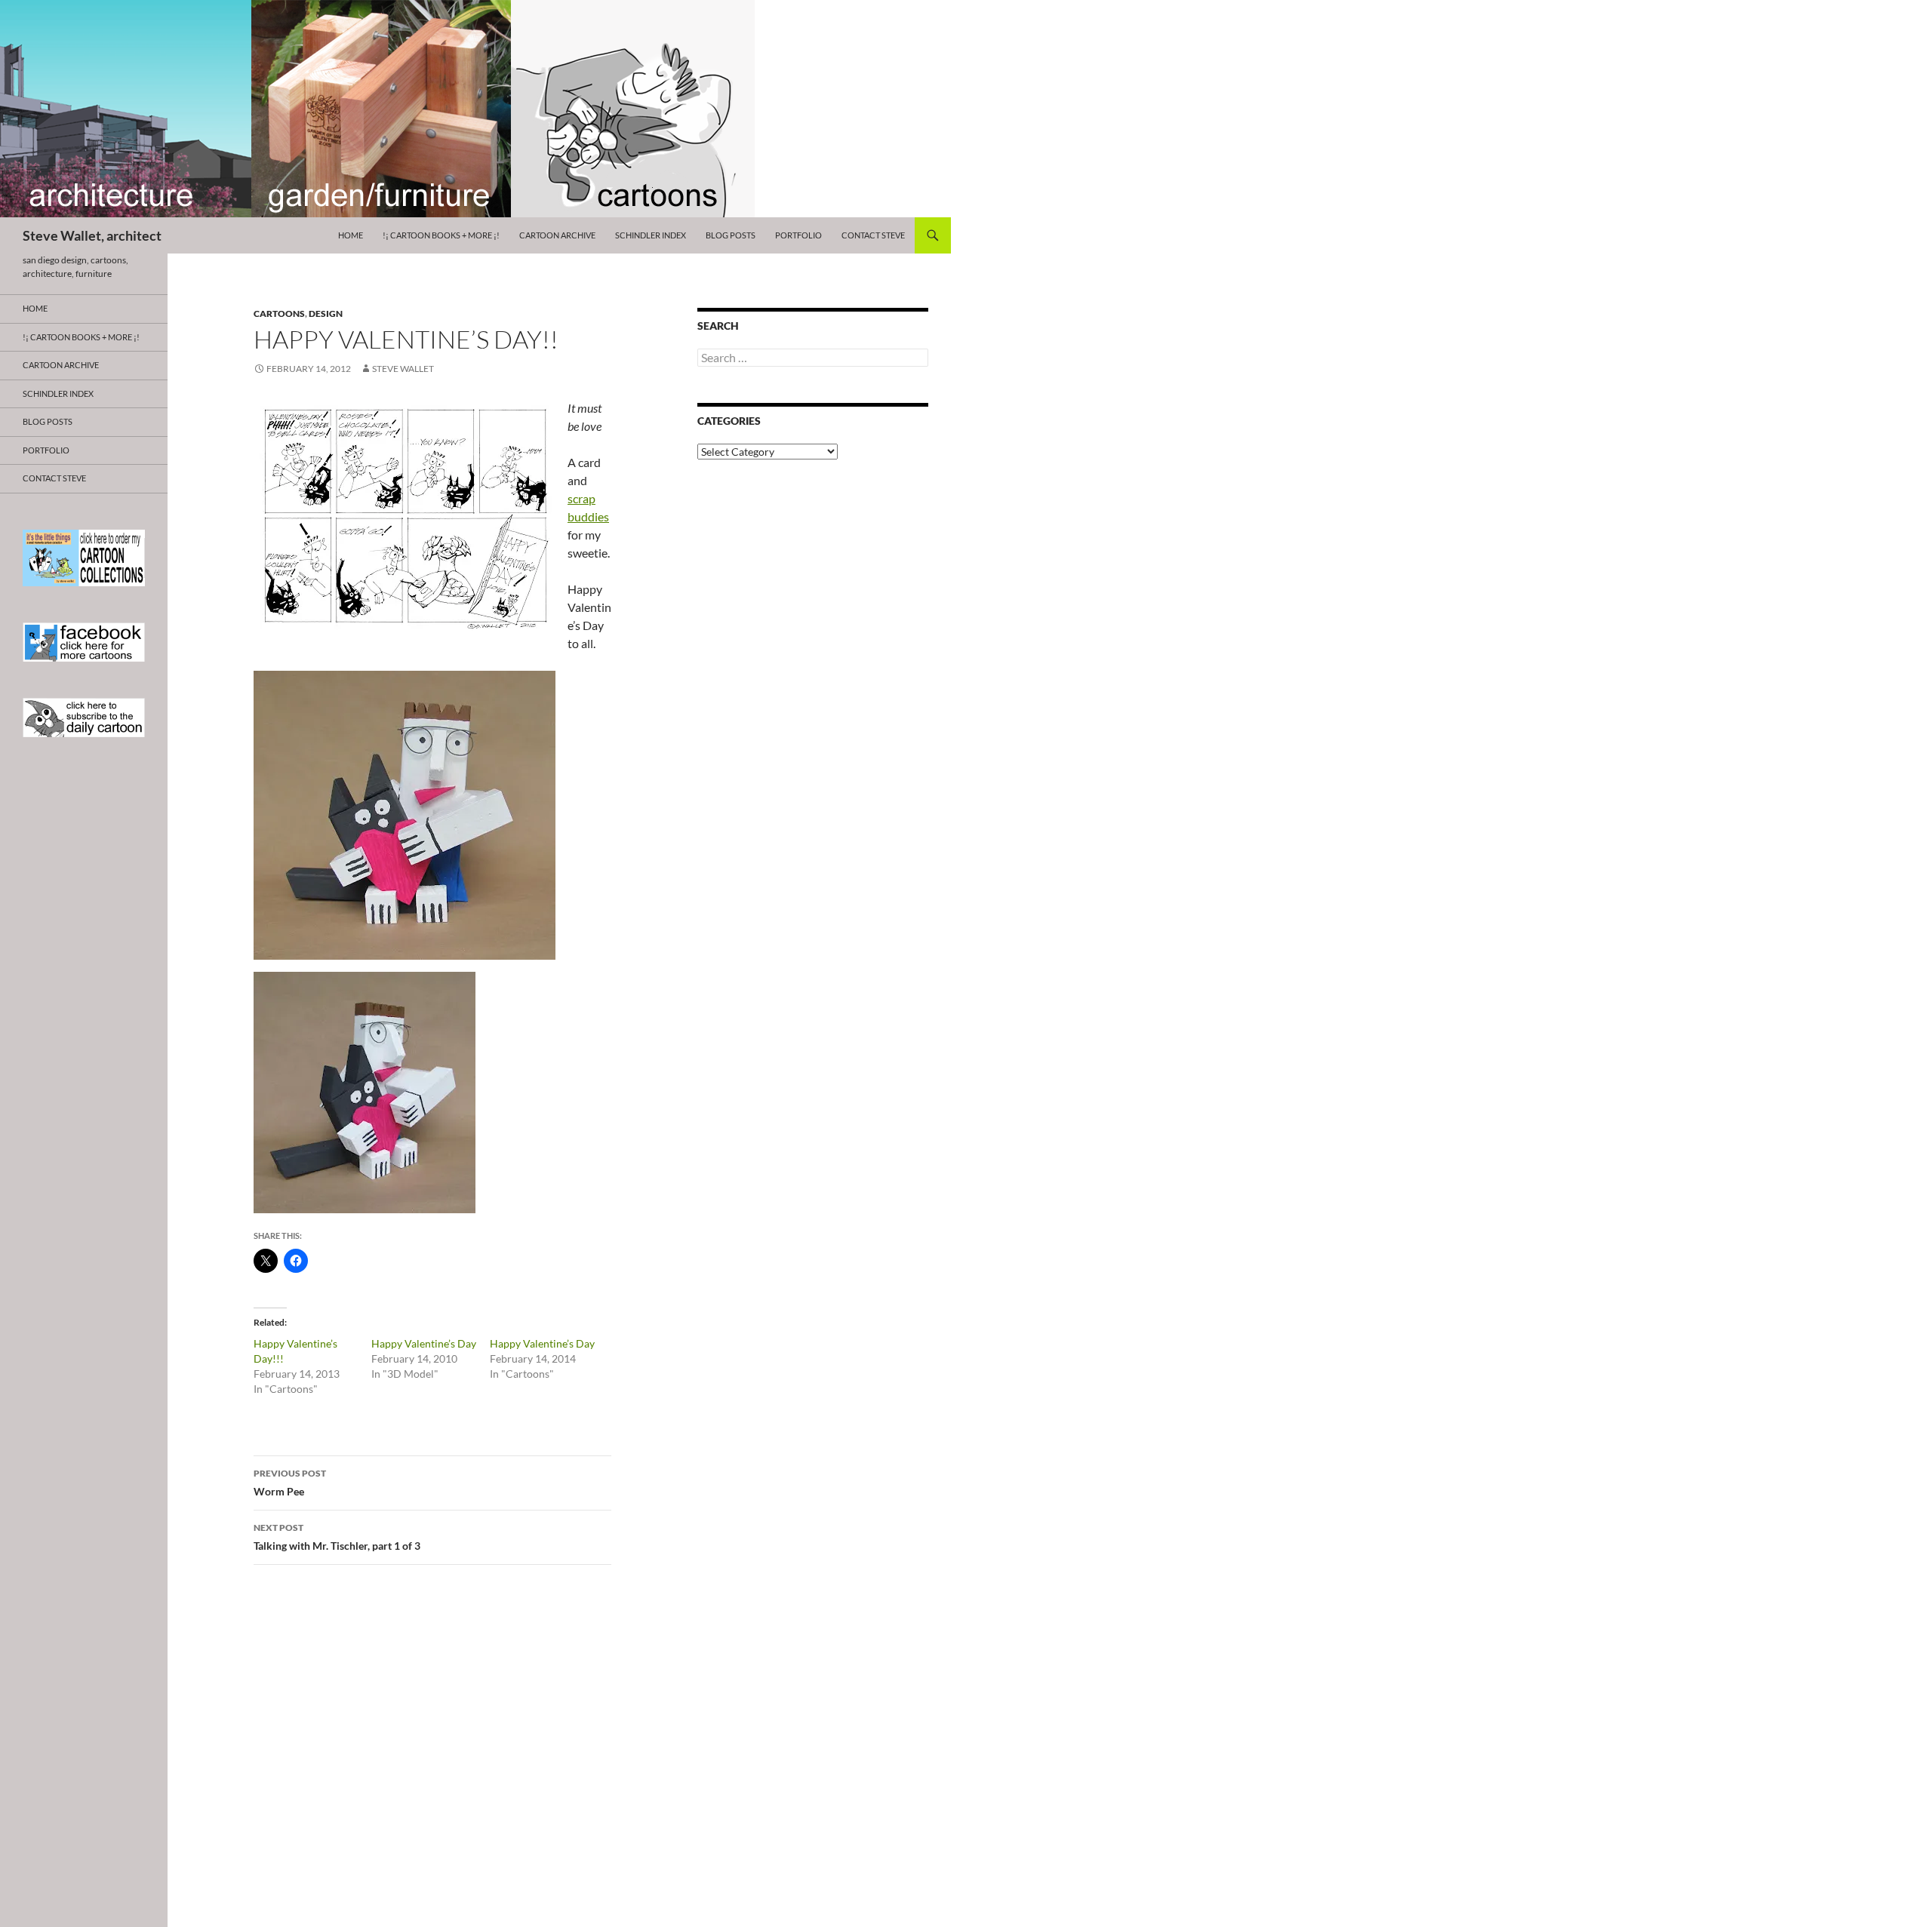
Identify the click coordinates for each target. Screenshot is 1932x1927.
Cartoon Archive (557, 235)
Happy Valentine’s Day (424, 1343)
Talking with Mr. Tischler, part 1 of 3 (337, 1537)
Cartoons (279, 313)
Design (326, 313)
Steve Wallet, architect (92, 235)
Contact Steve (873, 235)
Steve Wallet (403, 369)
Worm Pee (290, 1483)
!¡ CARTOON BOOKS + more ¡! (441, 235)
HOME (351, 235)
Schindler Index (651, 235)
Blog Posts (731, 235)
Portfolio (798, 235)
